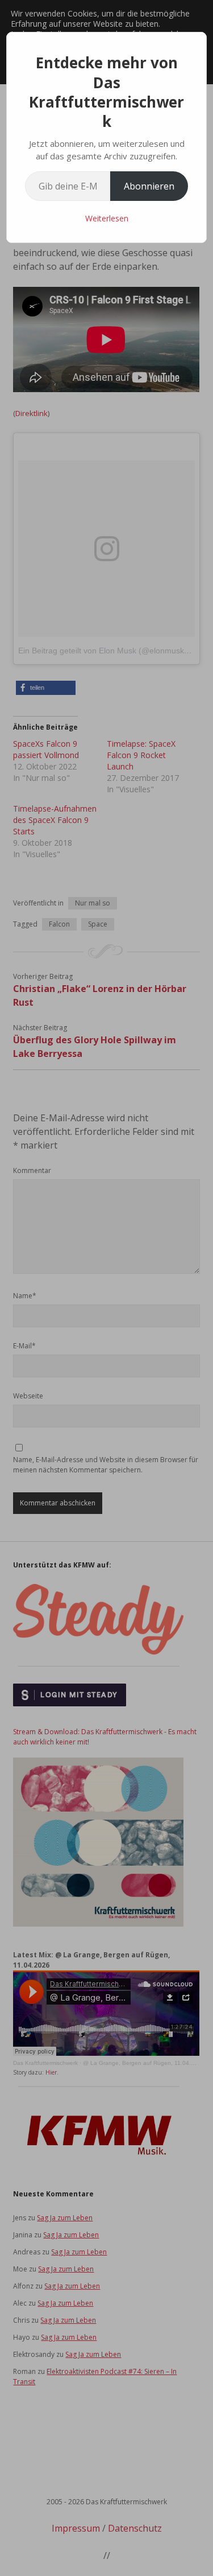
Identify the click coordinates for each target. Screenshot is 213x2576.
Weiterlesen (107, 218)
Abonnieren (149, 186)
